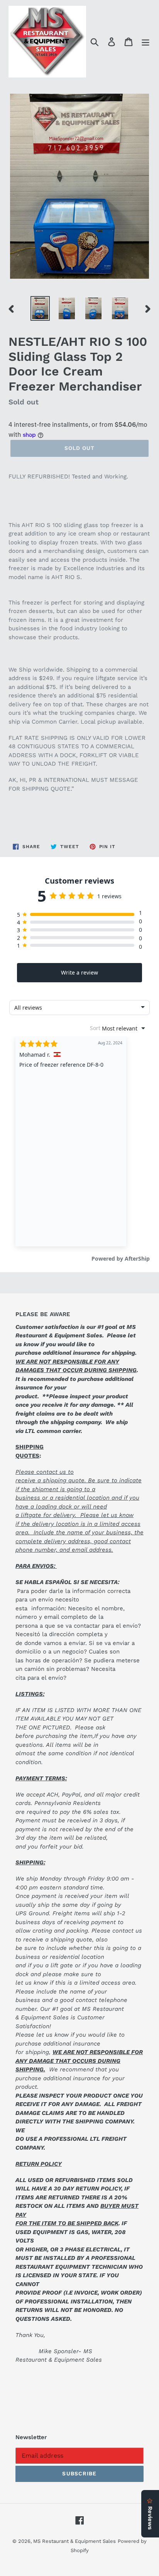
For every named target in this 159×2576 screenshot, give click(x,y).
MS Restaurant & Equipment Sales (74, 2541)
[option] (40, 308)
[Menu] (145, 42)
